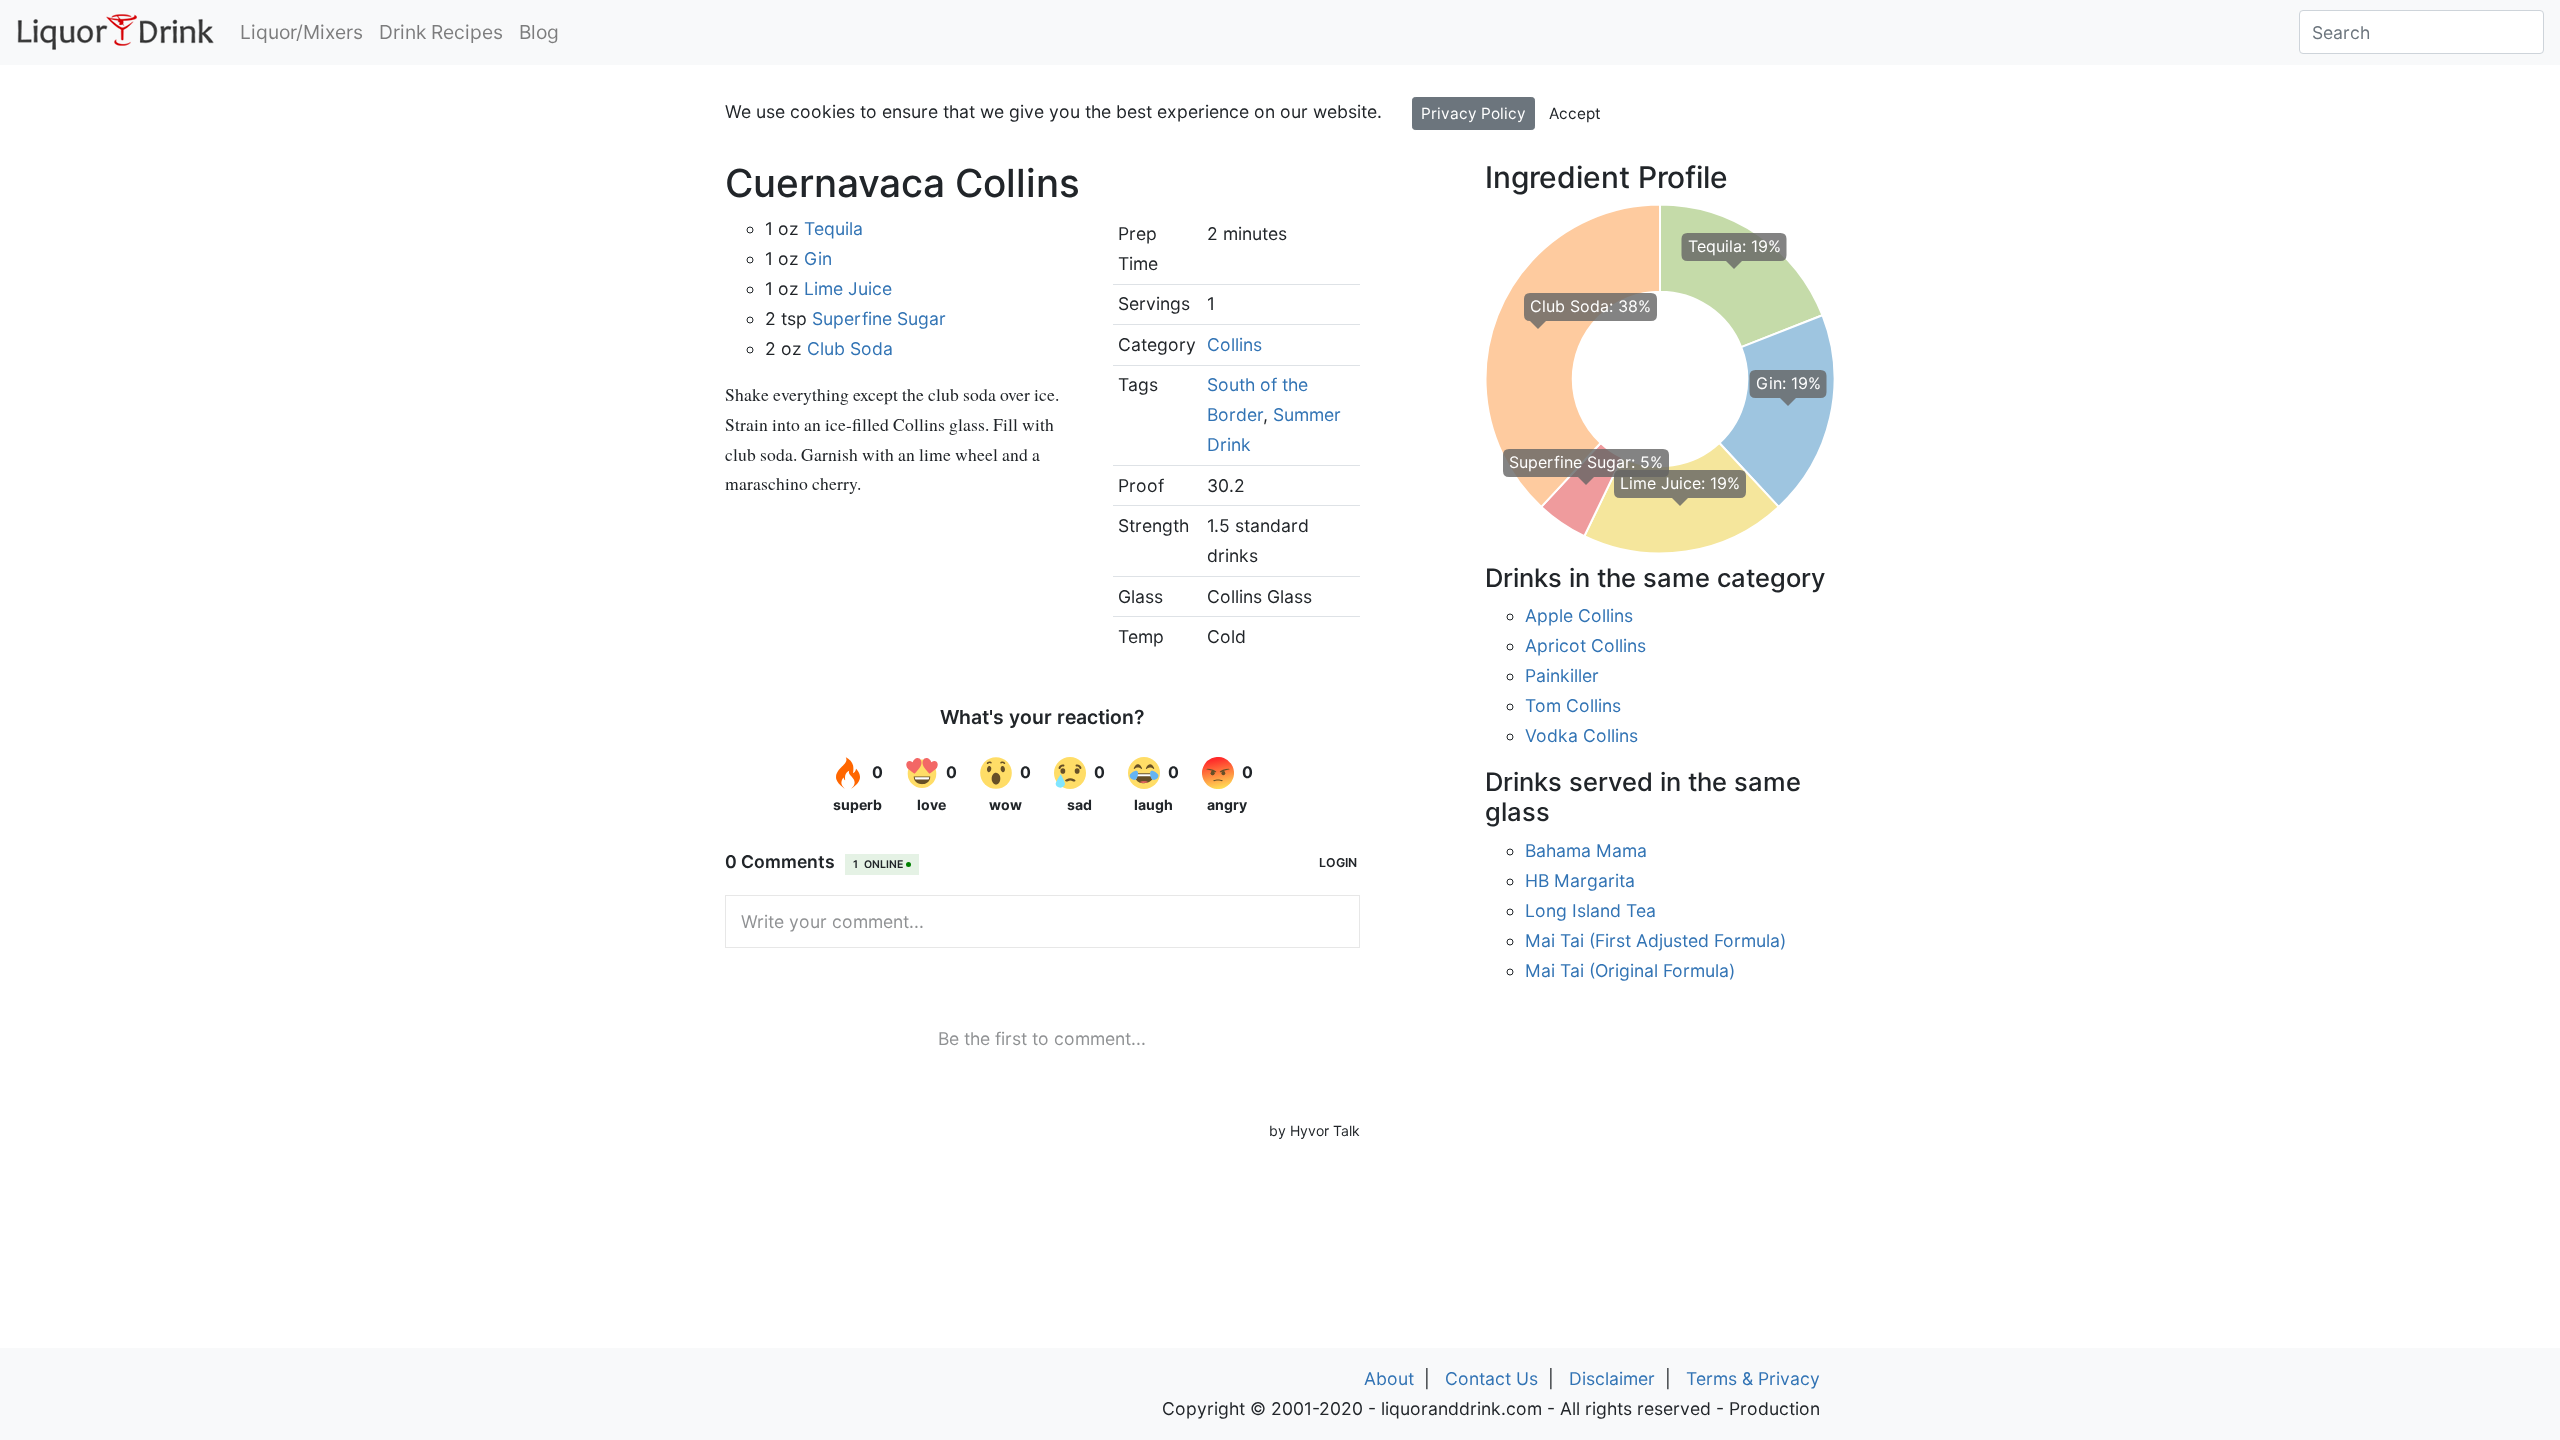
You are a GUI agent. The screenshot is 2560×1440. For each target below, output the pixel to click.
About (1389, 1378)
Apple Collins (1579, 615)
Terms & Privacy (1753, 1378)
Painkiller (1562, 675)
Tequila (833, 228)
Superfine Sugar (879, 318)
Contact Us (1491, 1378)
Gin (818, 258)
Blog (539, 32)
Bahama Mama (1586, 850)
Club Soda (850, 348)
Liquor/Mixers (301, 32)
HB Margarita (1580, 880)
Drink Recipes (441, 32)
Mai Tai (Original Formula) (1630, 970)
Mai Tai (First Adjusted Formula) (1655, 940)
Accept (1575, 113)
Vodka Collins (1581, 735)
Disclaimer (1612, 1378)
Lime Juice (848, 288)
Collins (1234, 344)
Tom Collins (1573, 705)
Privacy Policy (1473, 113)
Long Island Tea (1590, 910)
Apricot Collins (1585, 645)
